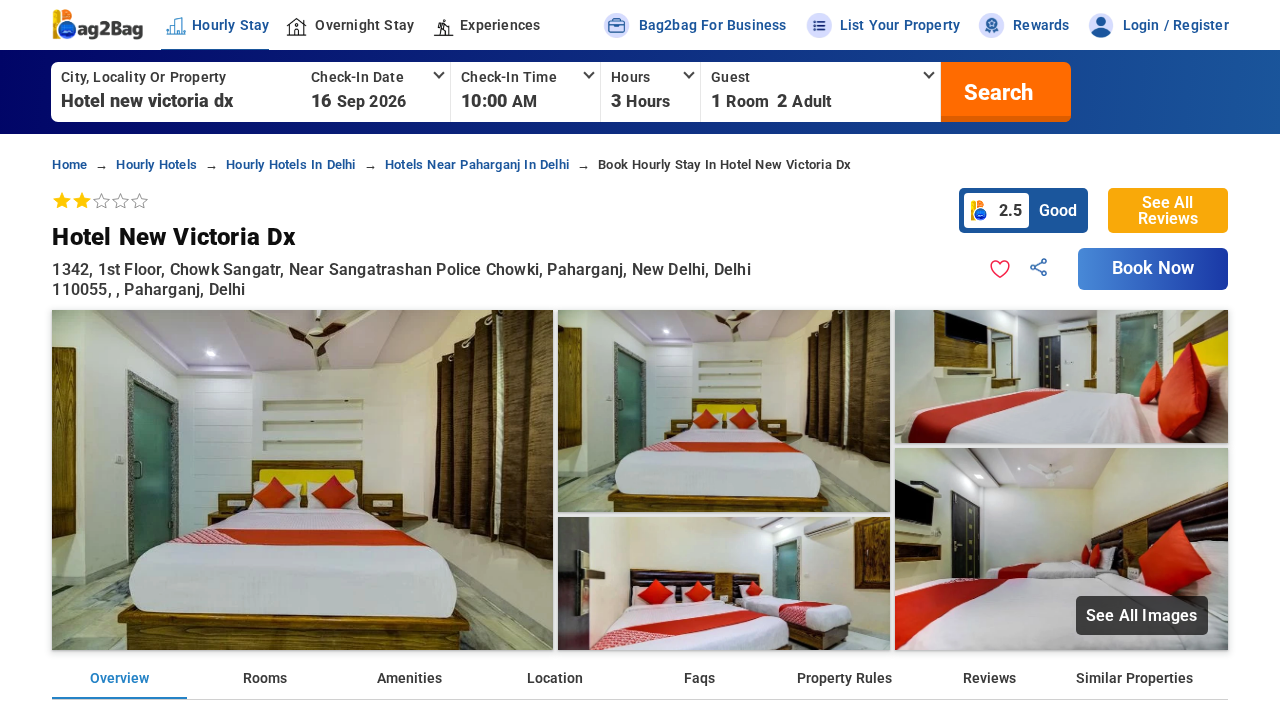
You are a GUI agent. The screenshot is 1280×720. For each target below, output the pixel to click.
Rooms (265, 678)
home (69, 164)
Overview (119, 678)
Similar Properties (1134, 678)
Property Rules (844, 678)
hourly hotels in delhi (290, 164)
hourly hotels (156, 164)
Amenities (409, 678)
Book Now (1153, 268)
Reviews (989, 678)
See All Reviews (1168, 210)
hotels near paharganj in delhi (477, 164)
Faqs (699, 678)
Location (555, 678)
